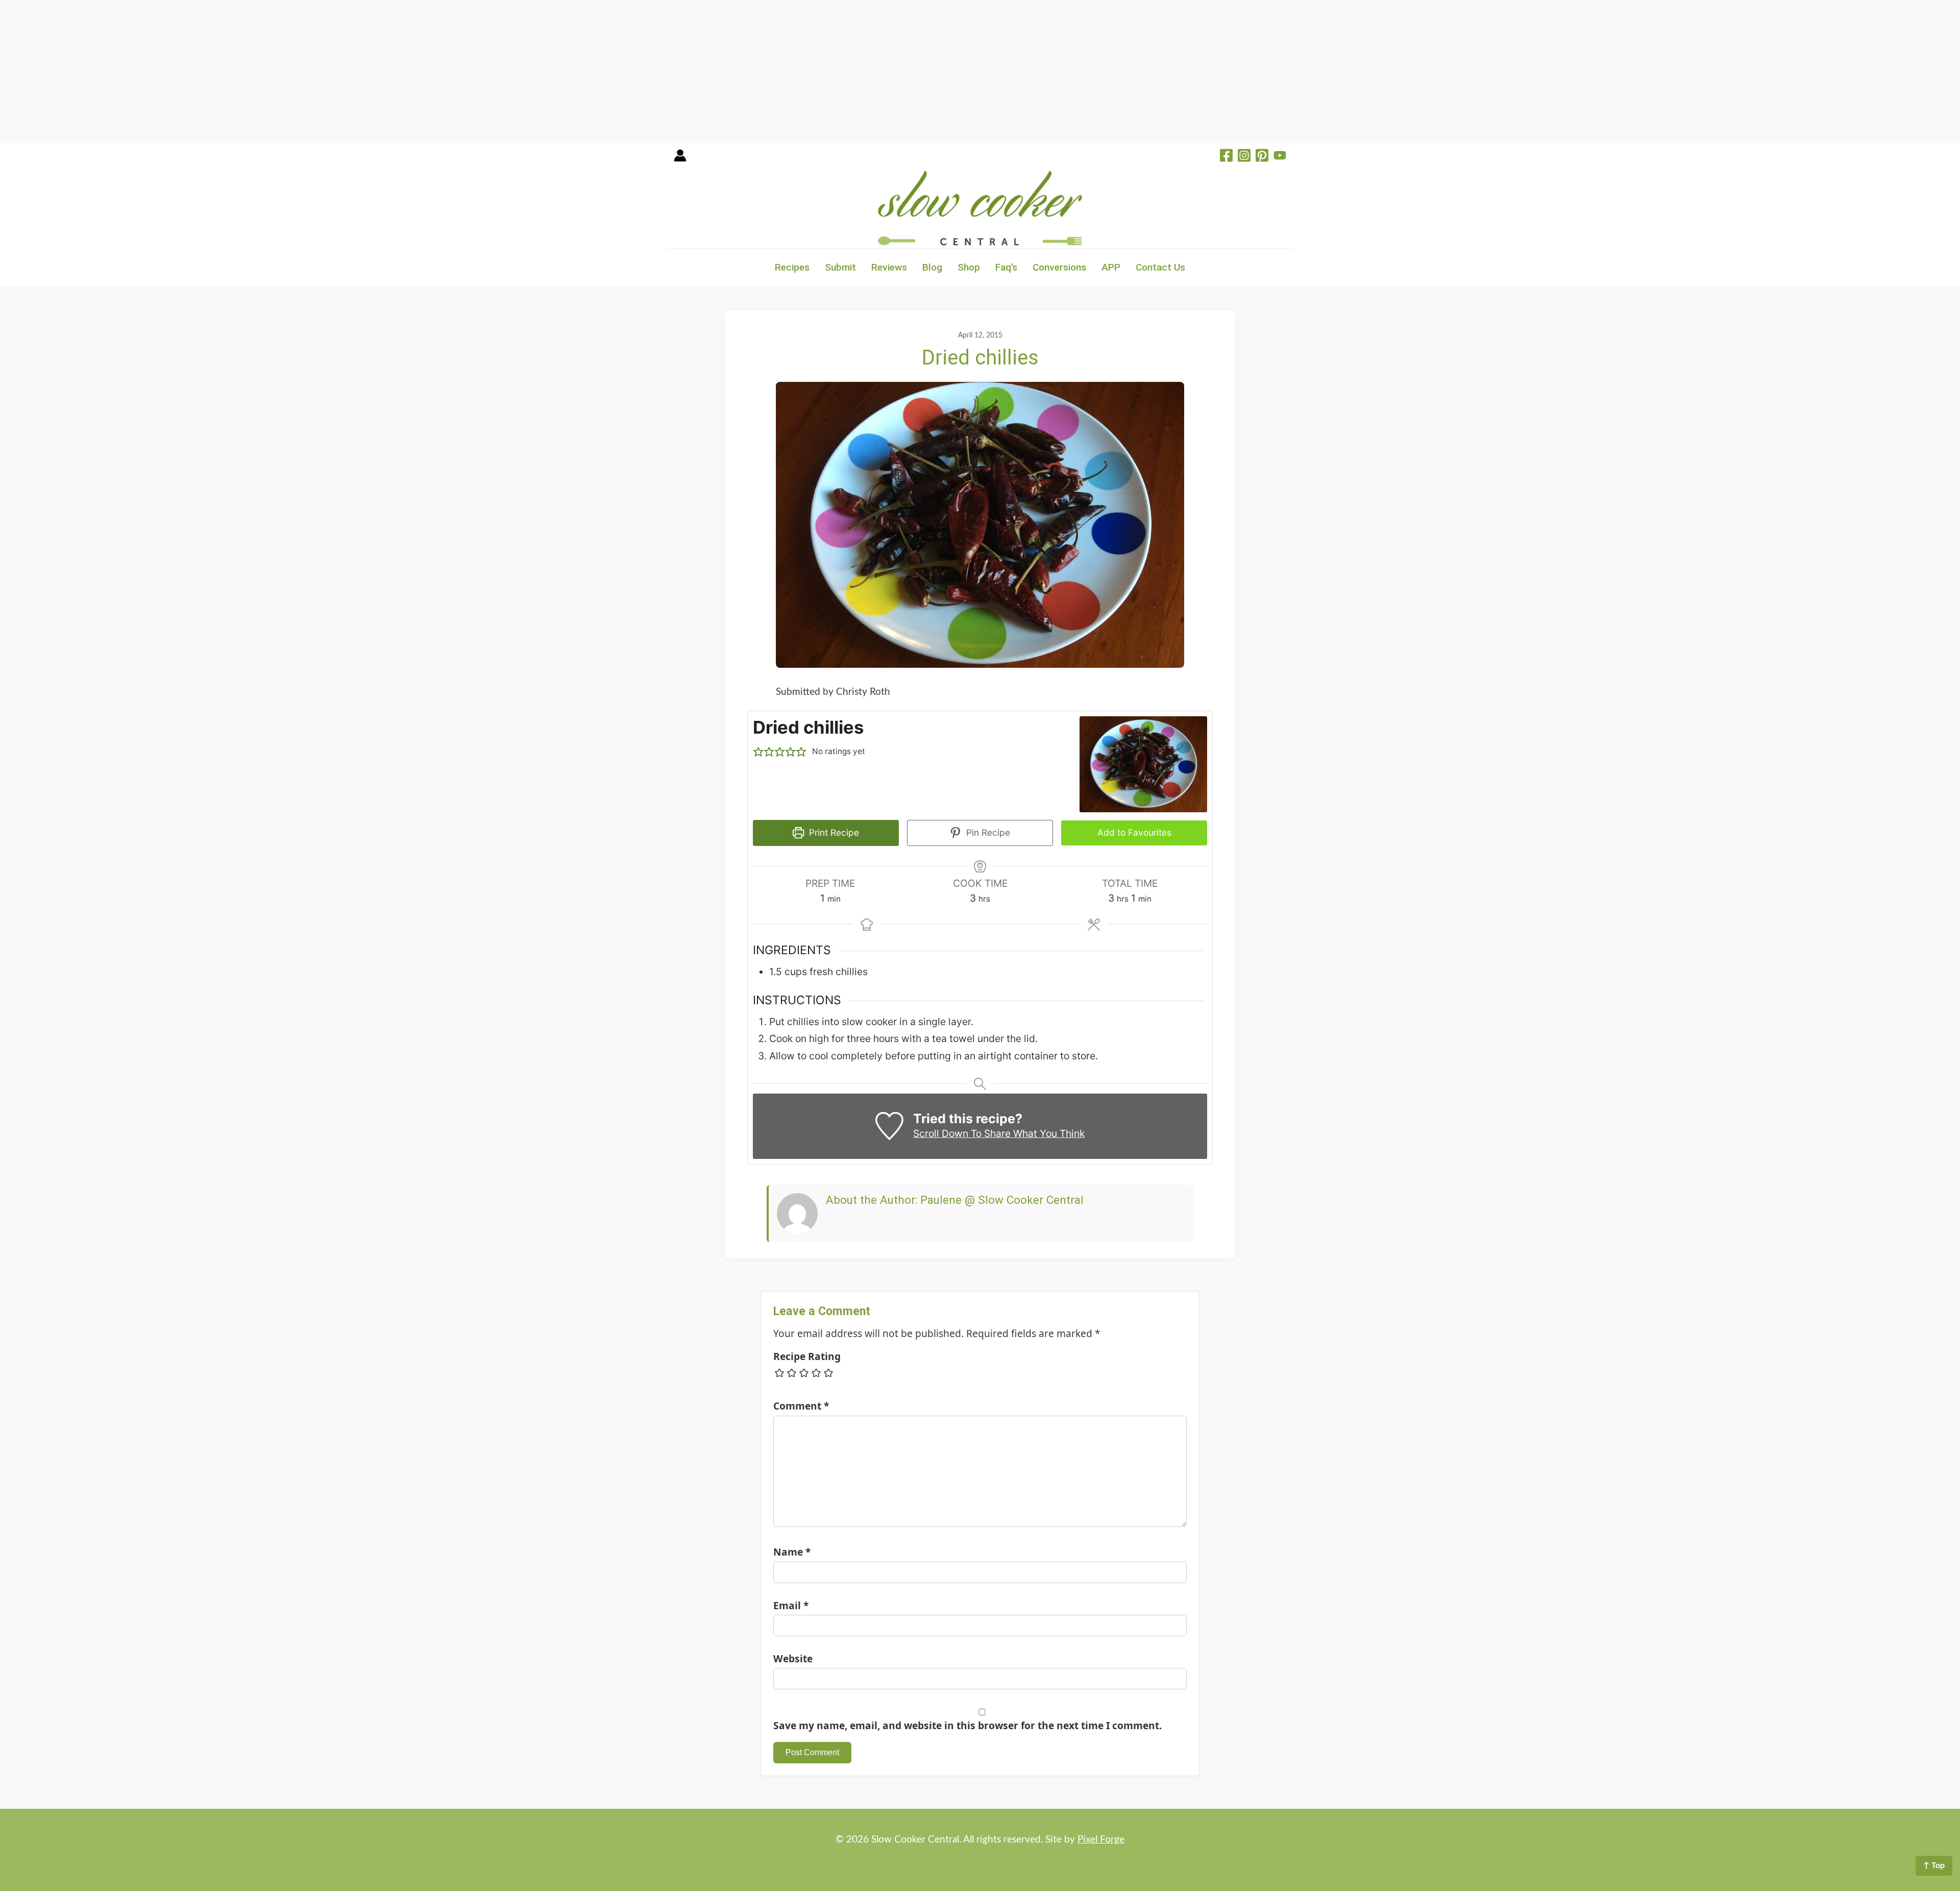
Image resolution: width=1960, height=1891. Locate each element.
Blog (932, 267)
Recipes (792, 267)
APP (1111, 267)
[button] (758, 752)
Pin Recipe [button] (987, 832)
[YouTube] (1280, 157)
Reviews (889, 267)
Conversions (1059, 267)
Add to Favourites (1134, 832)
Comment (801, 1406)
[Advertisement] (306, 71)
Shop (969, 267)
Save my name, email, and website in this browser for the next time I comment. (967, 1725)
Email (791, 1605)
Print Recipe (833, 832)
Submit (840, 267)
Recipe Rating (807, 1356)
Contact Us (1160, 267)
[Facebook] (1226, 157)
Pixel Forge (1101, 1840)
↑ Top (1934, 1865)
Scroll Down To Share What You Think (999, 1133)
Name (792, 1552)
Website (793, 1658)
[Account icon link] (680, 159)
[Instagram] (1244, 157)
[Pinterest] (1262, 157)
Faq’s (1006, 267)
